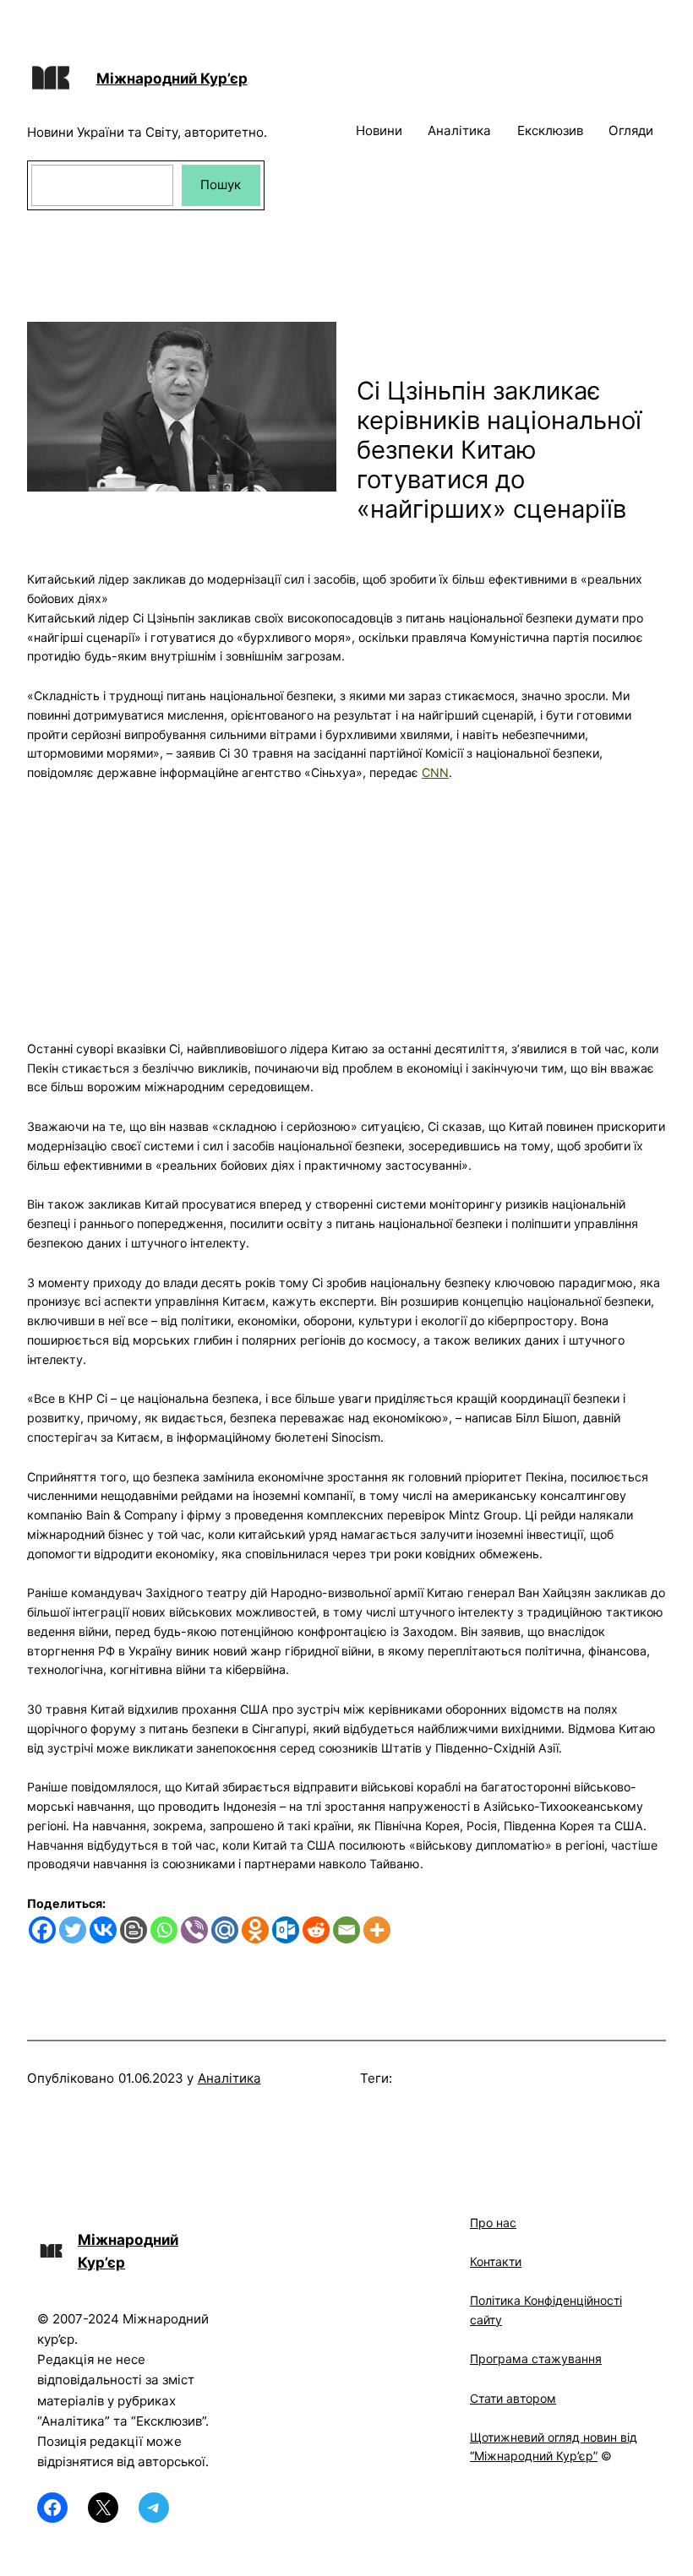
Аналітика (229, 2078)
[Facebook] (42, 1930)
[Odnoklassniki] (255, 1930)
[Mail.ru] (225, 1930)
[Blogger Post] (134, 1930)
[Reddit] (316, 1930)
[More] (377, 1930)
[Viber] (194, 1930)
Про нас (493, 2223)
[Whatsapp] (164, 1930)
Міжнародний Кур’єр (172, 78)
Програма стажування (536, 2359)
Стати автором (513, 2398)
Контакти (496, 2261)
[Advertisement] (346, 901)
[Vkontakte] (103, 1930)
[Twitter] (73, 1930)
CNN (435, 772)
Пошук (221, 185)
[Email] (346, 1930)
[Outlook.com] (286, 1930)
